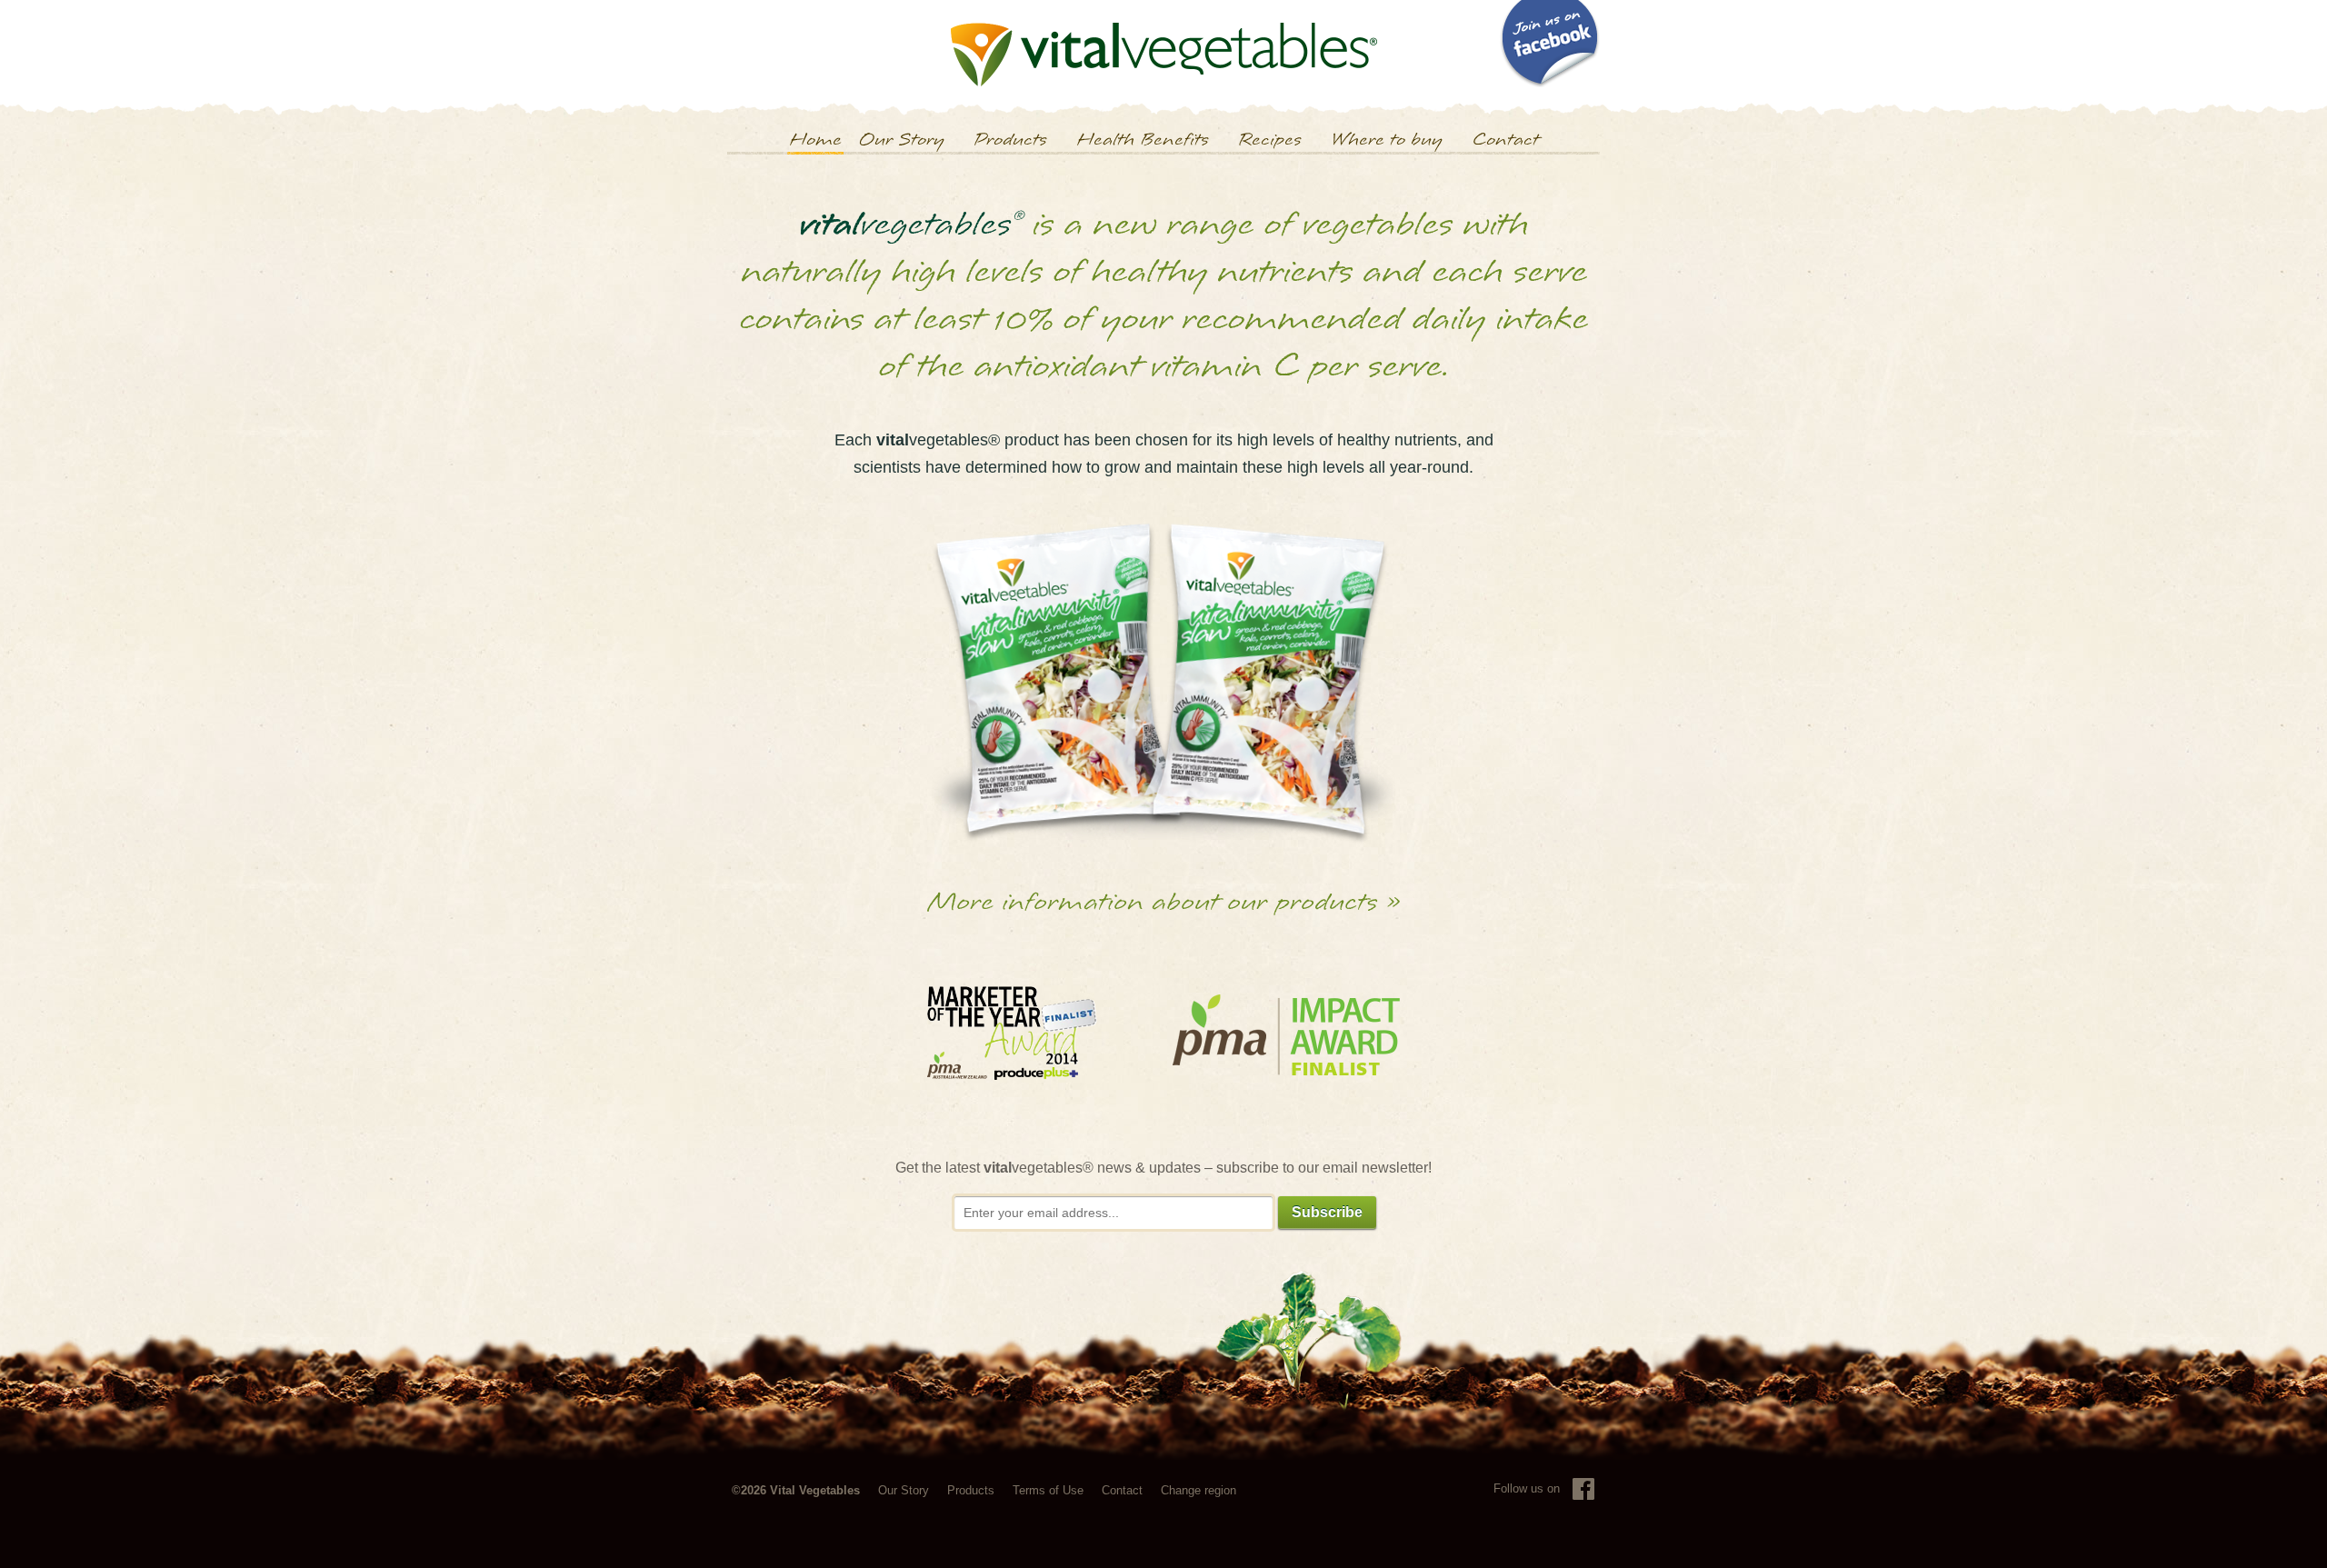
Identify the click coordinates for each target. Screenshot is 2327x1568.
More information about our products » (1164, 902)
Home (815, 140)
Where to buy (1387, 140)
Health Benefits (1143, 140)
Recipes (1270, 140)
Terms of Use (1048, 1490)
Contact (1505, 140)
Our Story (901, 140)
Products (1010, 140)
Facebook (1583, 1489)
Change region (1198, 1490)
